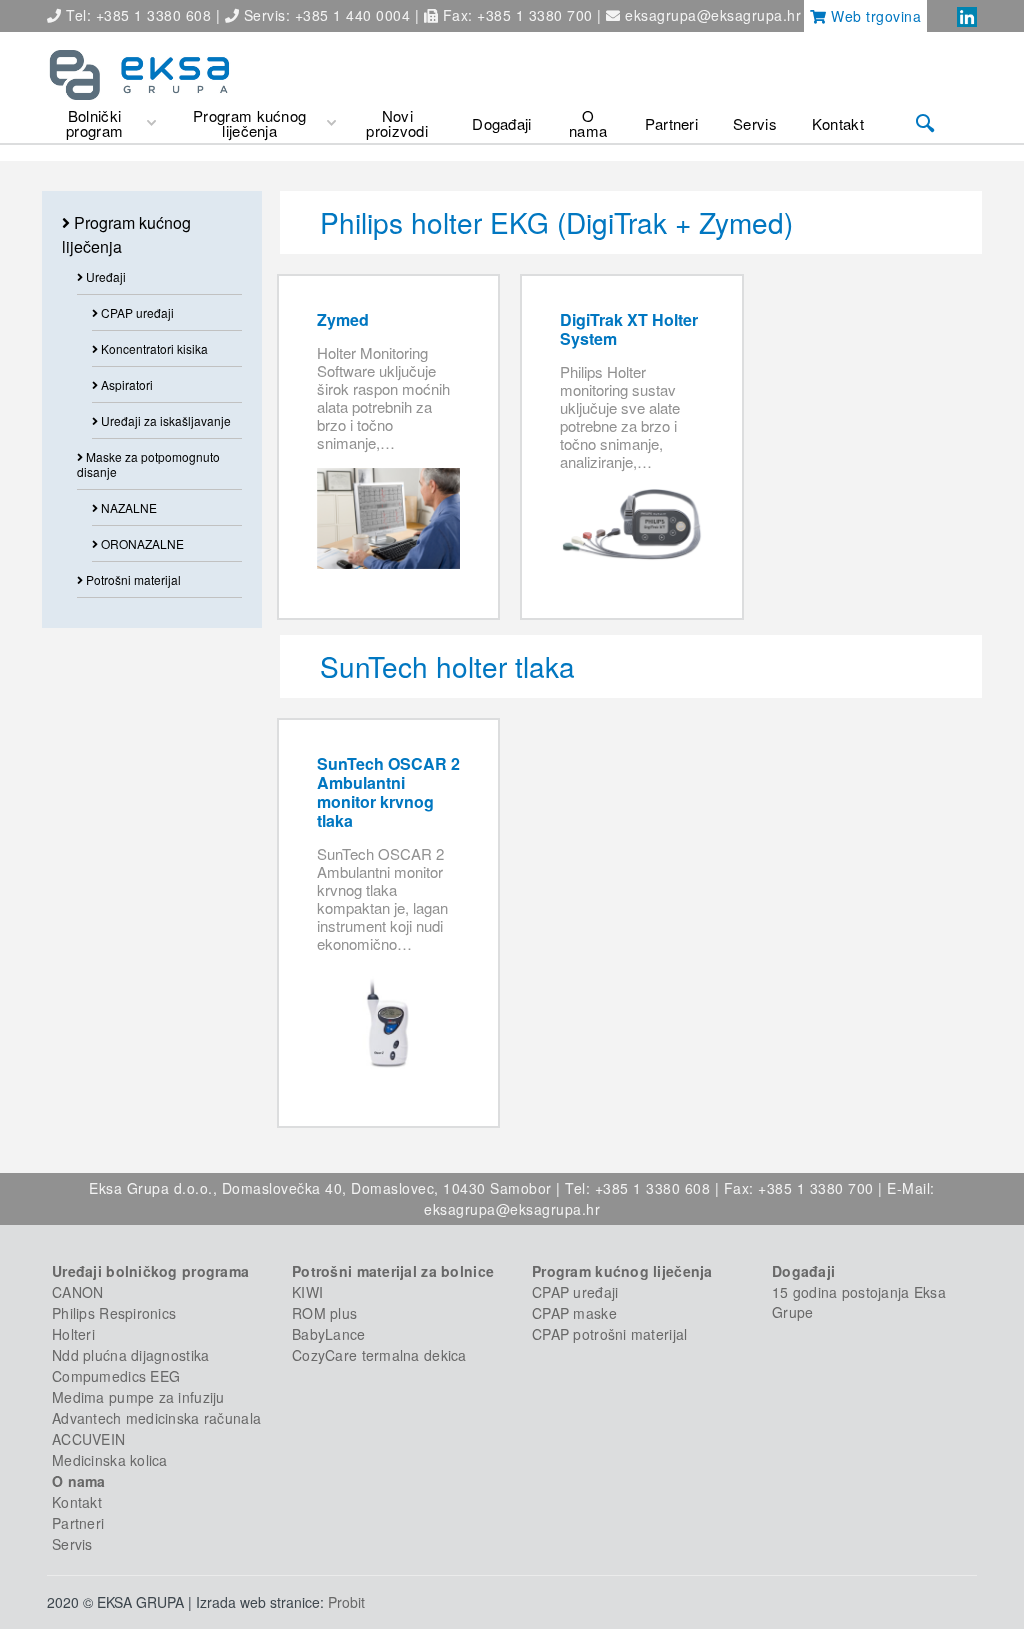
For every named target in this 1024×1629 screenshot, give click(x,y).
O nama (79, 1481)
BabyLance (329, 1334)
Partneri (78, 1523)
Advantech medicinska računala (156, 1418)
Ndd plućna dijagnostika (130, 1355)
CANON (77, 1292)
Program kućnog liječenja (622, 1271)
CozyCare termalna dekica (379, 1355)
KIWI (307, 1292)
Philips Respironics (114, 1313)
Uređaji (104, 276)
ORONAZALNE (141, 543)
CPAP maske (574, 1313)
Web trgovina (874, 16)
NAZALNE (127, 507)
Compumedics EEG (116, 1376)
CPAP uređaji (136, 312)
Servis (72, 1544)
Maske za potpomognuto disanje (148, 464)
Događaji (803, 1271)
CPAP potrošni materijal (609, 1334)
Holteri (73, 1334)
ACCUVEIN (88, 1439)
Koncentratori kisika (153, 348)
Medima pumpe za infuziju (138, 1397)
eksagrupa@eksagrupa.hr (713, 15)
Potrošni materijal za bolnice (393, 1271)
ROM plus (324, 1313)
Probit (346, 1602)
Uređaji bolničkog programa (150, 1271)
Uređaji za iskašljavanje (164, 420)
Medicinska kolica (110, 1460)
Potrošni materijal (132, 579)
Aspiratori (125, 384)
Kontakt (77, 1502)
